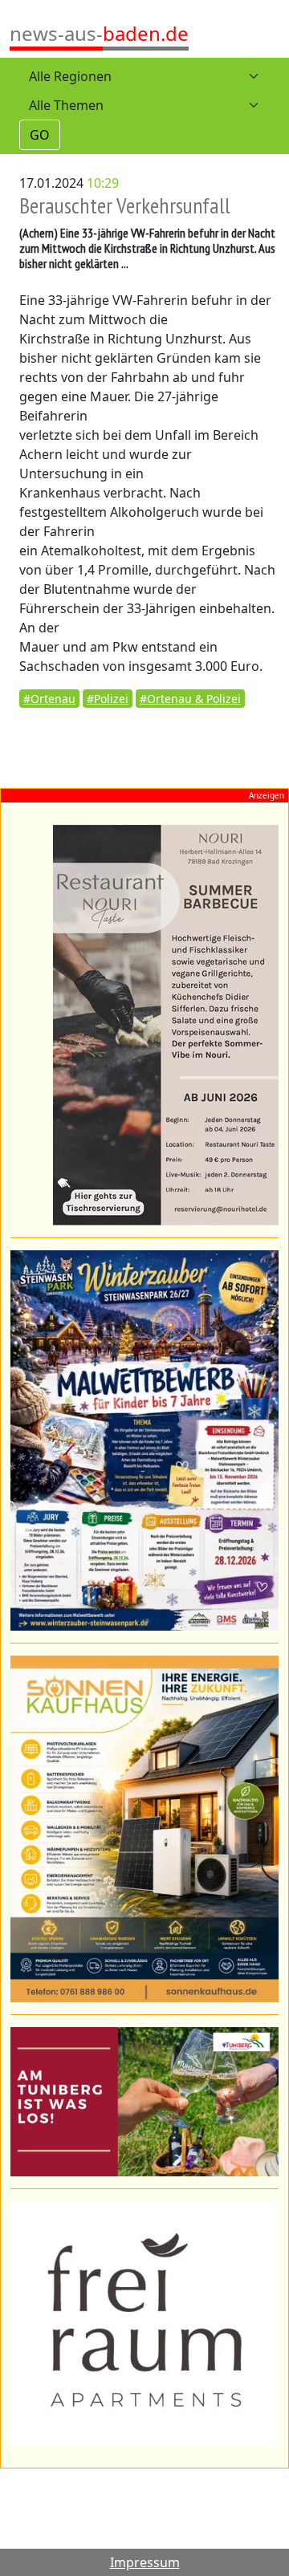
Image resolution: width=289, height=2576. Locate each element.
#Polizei (108, 699)
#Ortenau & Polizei (190, 699)
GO (40, 135)
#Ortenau (49, 699)
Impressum (145, 2562)
